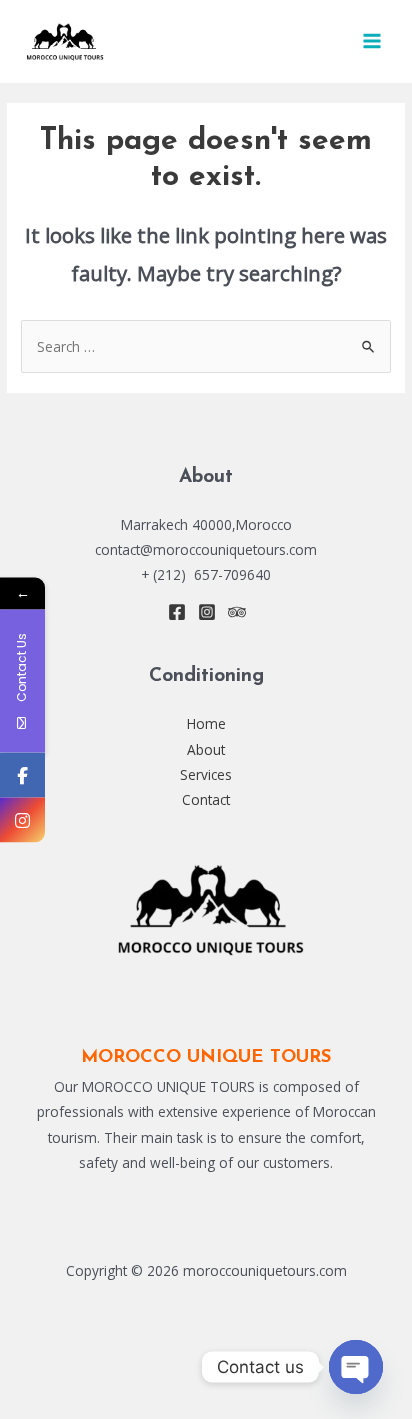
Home (206, 723)
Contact (206, 799)
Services (206, 774)
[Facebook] (177, 612)
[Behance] (237, 612)
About (206, 749)
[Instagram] (207, 612)
